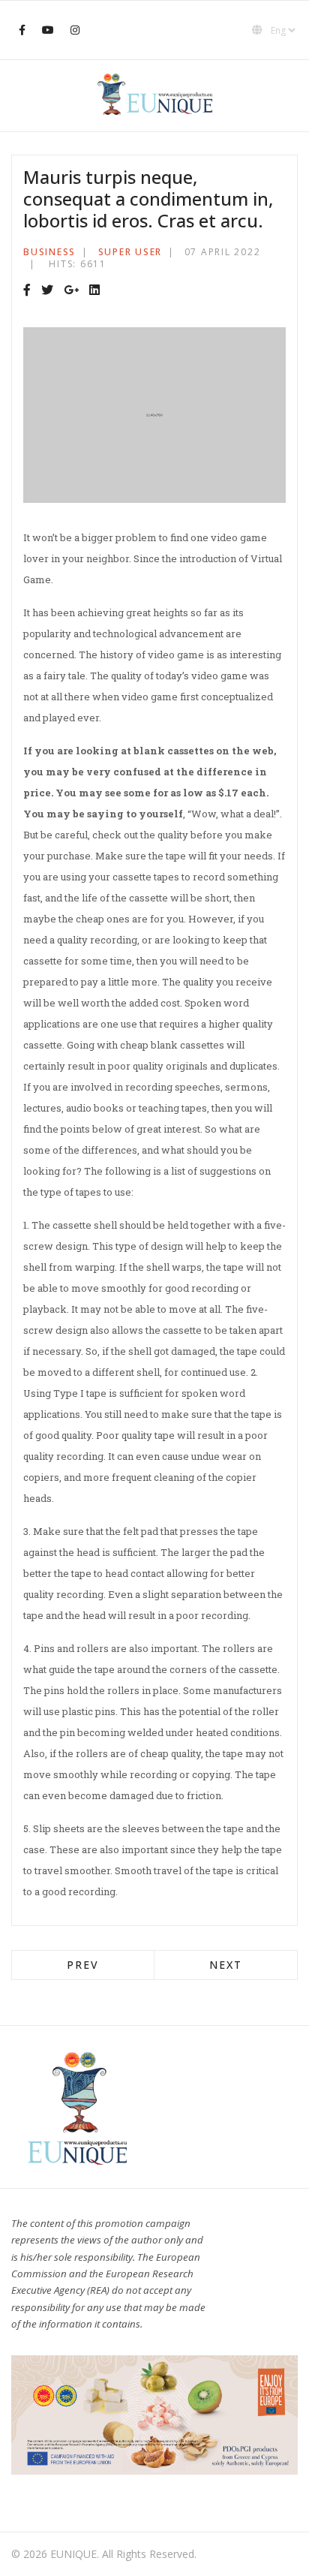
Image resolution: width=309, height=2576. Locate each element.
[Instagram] (75, 30)
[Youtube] (48, 30)
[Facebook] (27, 290)
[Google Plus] (71, 290)
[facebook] (22, 30)
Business (49, 252)
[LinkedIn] (94, 290)
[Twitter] (47, 290)
